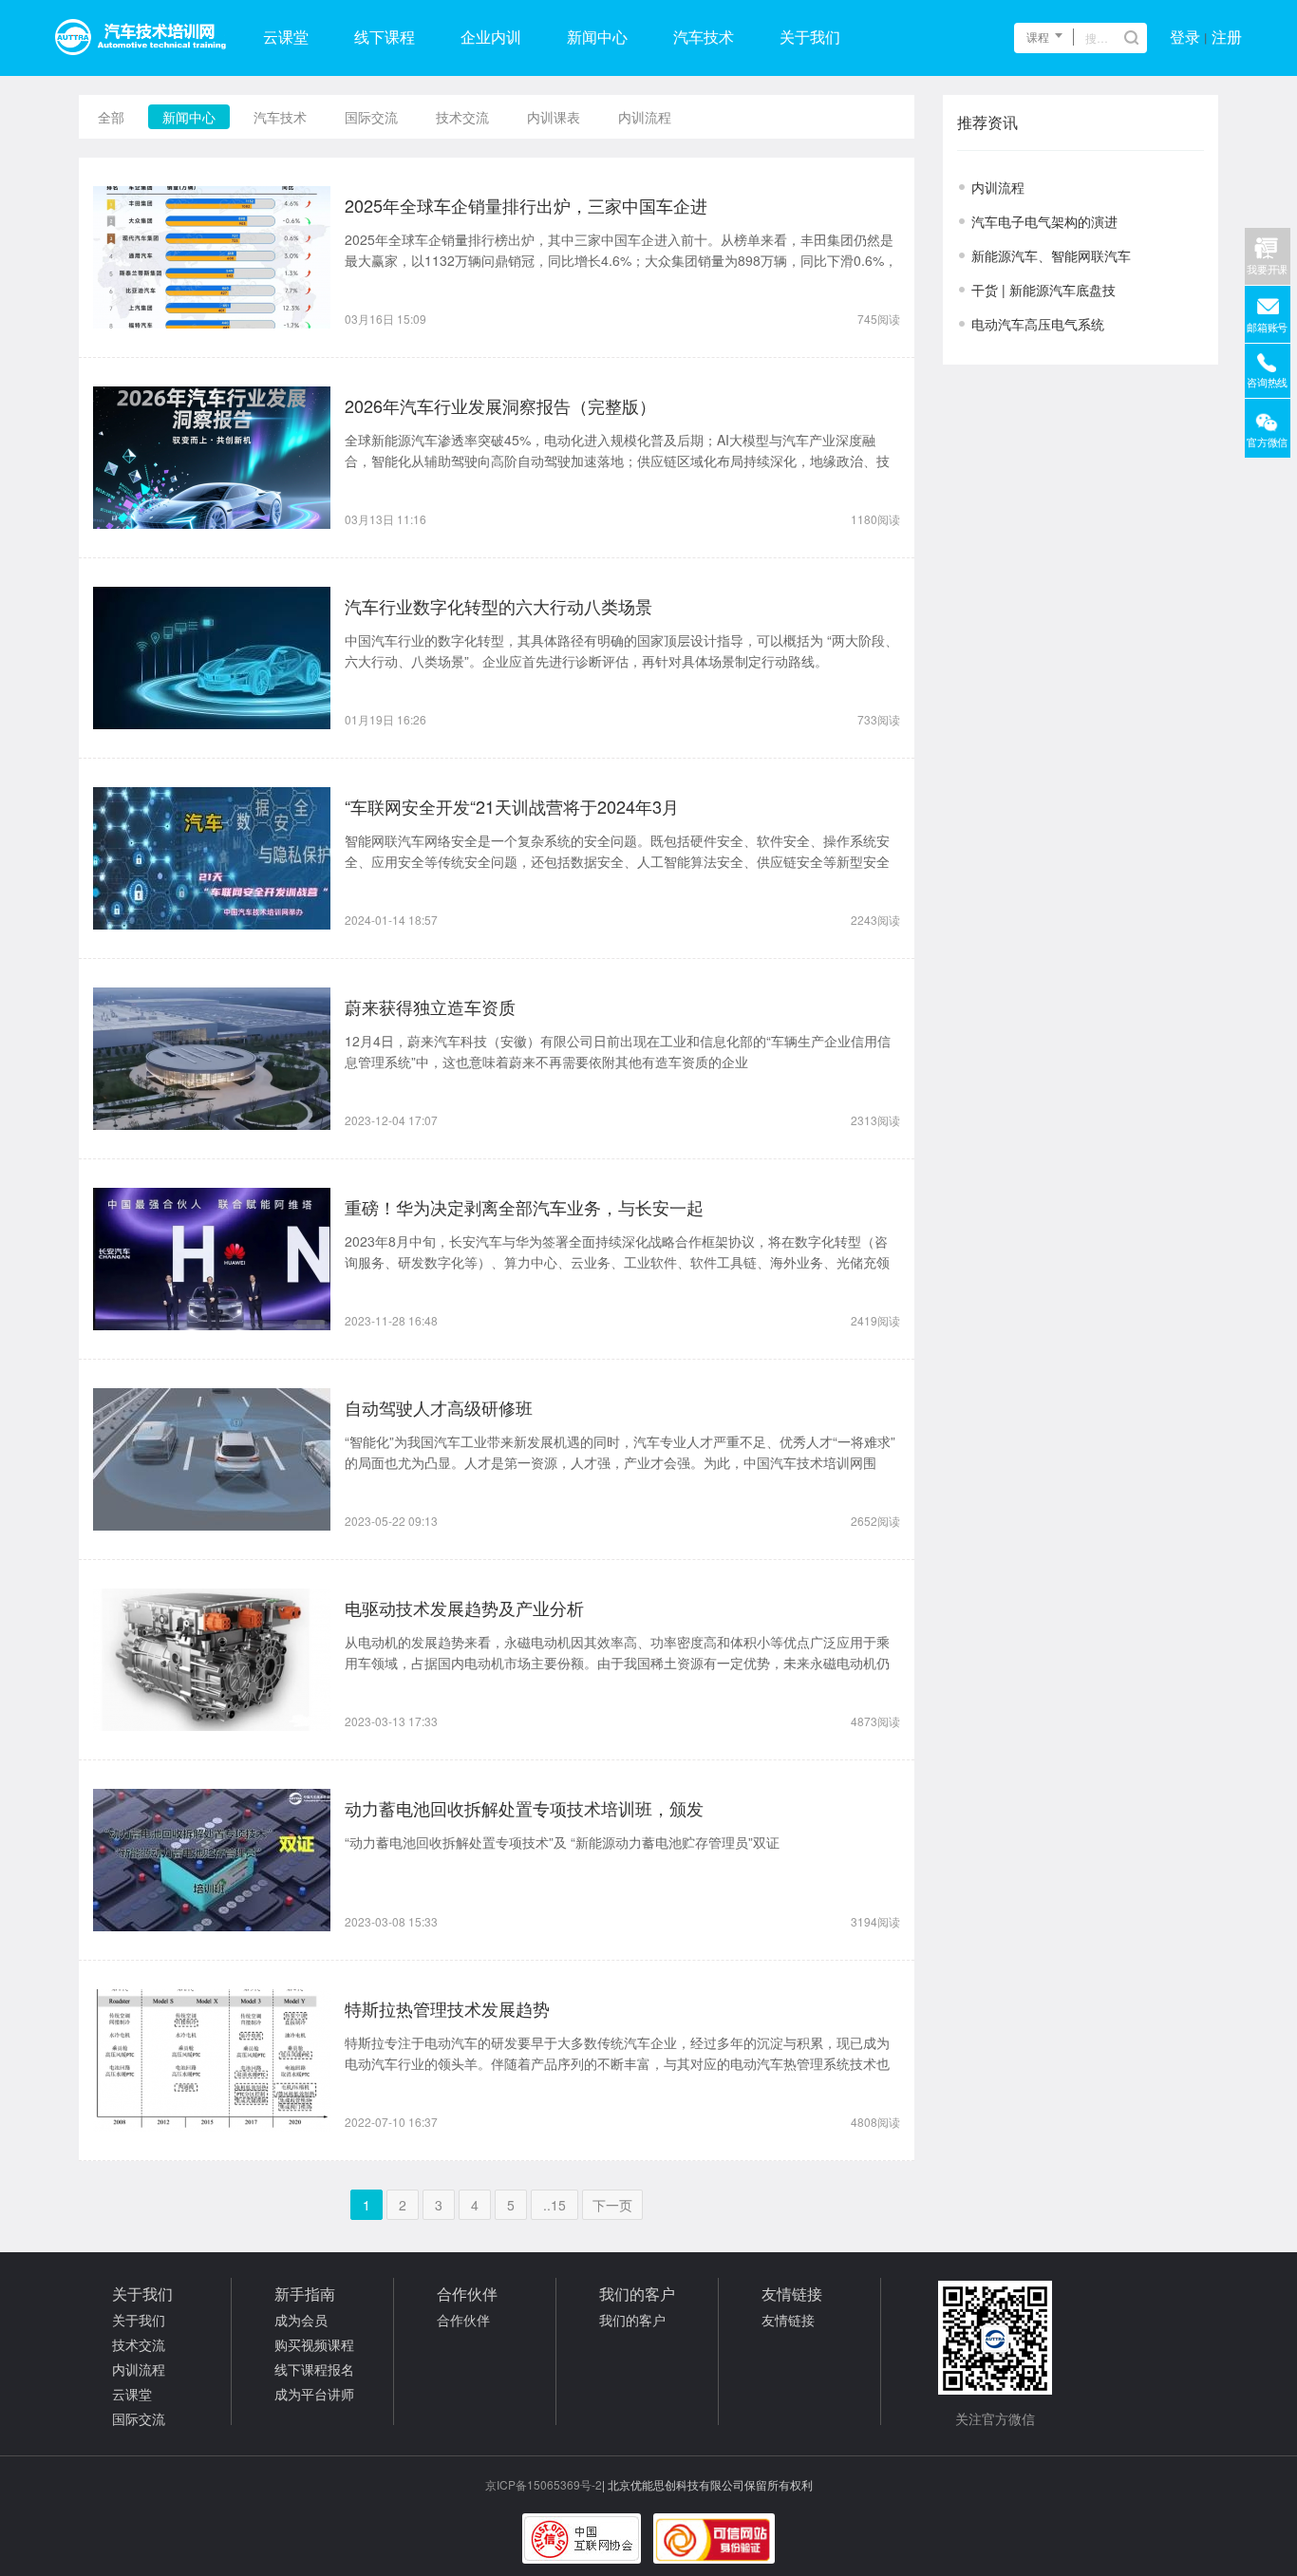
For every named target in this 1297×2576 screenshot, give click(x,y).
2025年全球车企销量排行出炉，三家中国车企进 (526, 205)
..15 (555, 2205)
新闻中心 (597, 38)
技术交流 (462, 117)
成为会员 (301, 2320)
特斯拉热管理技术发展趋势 (447, 2008)
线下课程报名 (314, 2369)
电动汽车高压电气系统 (1038, 324)
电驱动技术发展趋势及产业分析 (464, 1608)
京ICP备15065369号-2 (544, 2484)
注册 (1227, 38)
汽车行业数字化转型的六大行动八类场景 (498, 606)
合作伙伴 (463, 2320)
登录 (1185, 38)
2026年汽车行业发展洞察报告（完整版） (500, 405)
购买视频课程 (314, 2344)
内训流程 (645, 117)
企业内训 (491, 38)
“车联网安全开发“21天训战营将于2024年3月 (512, 806)
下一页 (612, 2205)
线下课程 (385, 38)
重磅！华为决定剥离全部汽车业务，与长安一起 (524, 1207)
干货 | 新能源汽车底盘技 (1043, 290)
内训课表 (554, 117)
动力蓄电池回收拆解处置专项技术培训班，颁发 (524, 1808)
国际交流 (371, 117)
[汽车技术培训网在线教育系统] (141, 38)
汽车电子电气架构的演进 (1044, 221)
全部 (111, 117)
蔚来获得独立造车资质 (430, 1006)
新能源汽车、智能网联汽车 (1051, 255)
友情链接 (788, 2320)
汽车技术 (704, 38)
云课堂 (286, 38)
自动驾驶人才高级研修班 (439, 1407)
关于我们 (810, 38)
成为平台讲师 (314, 2394)
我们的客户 (632, 2320)
